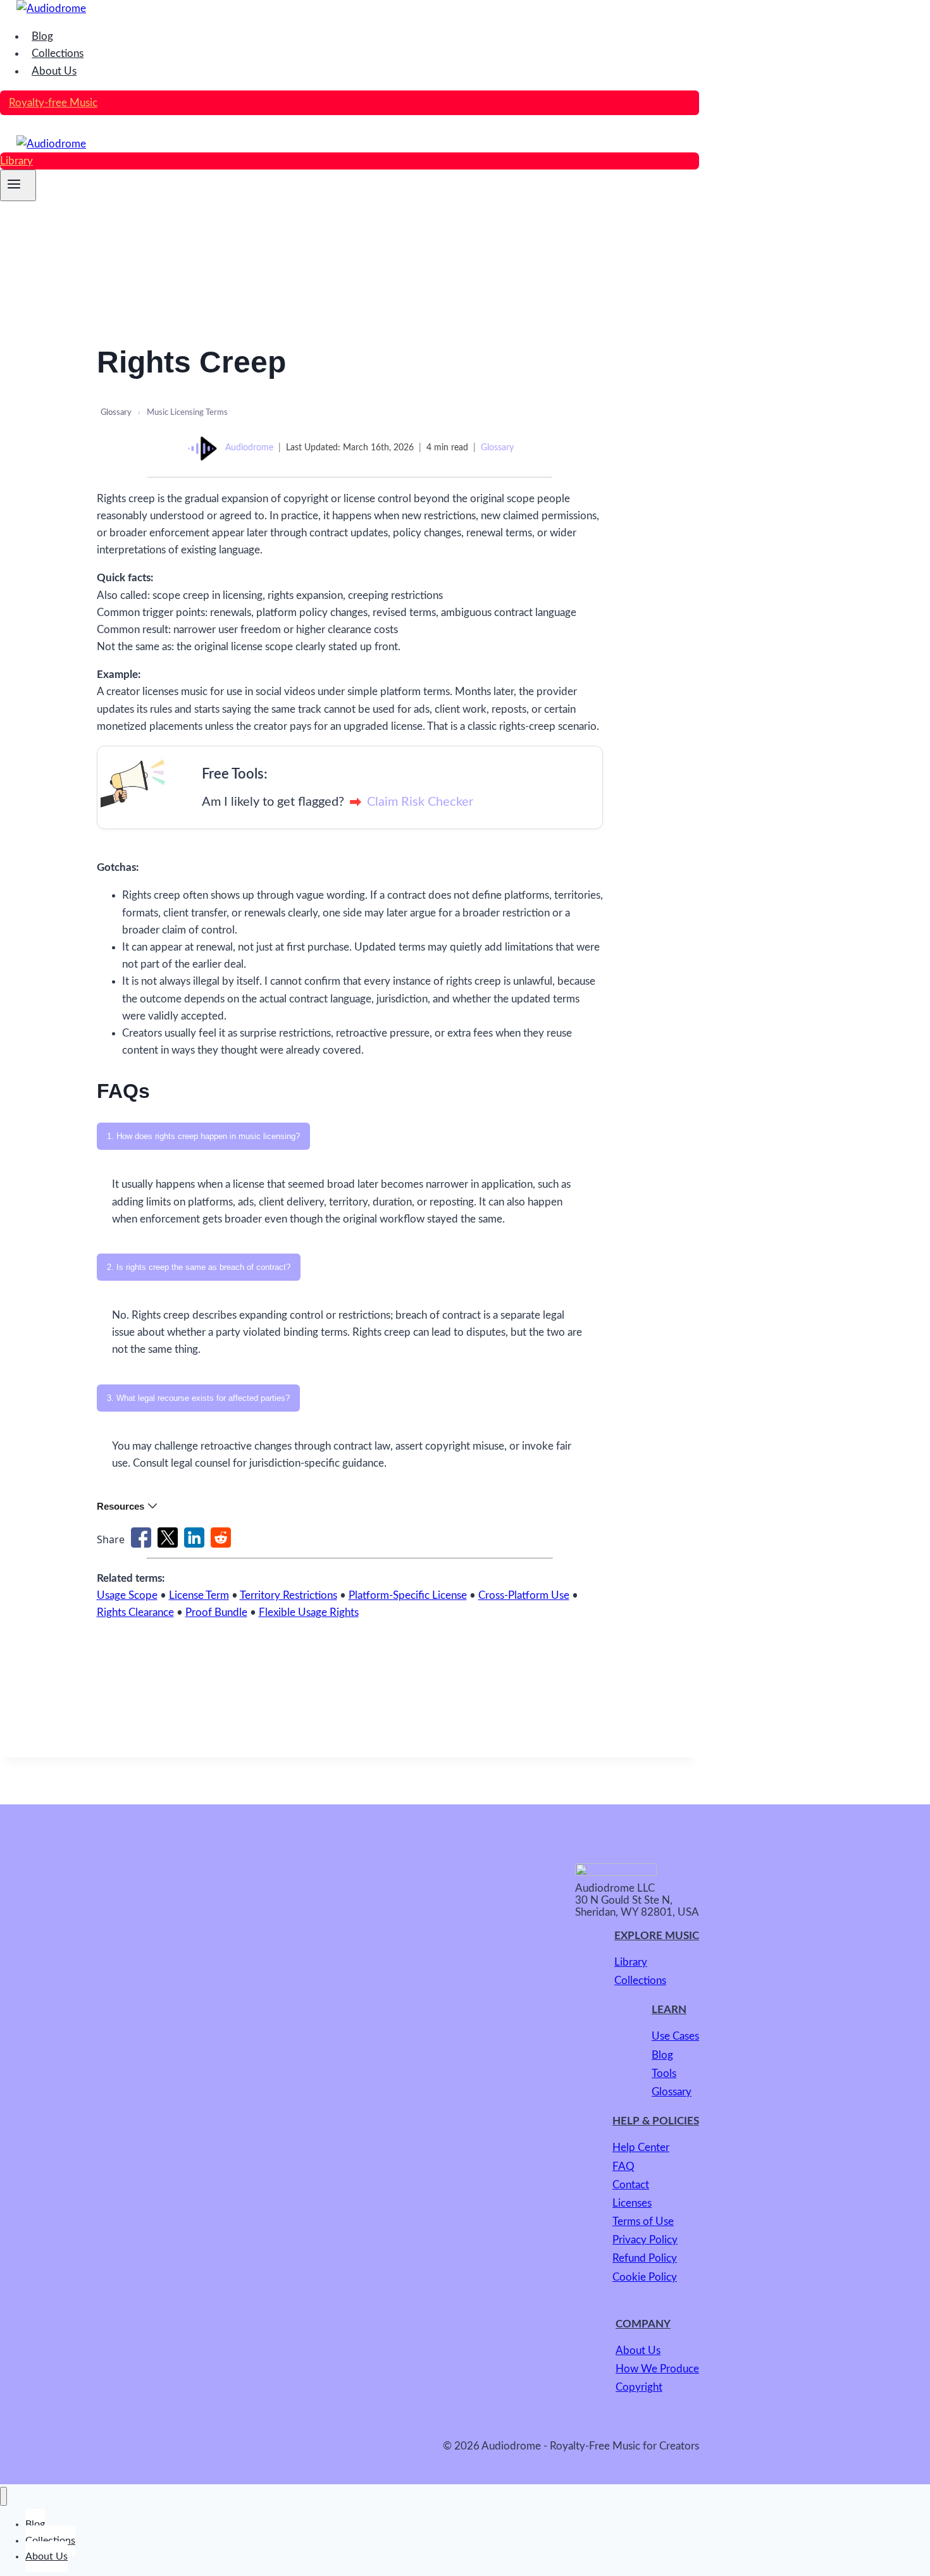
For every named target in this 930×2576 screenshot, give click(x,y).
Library (16, 161)
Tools (664, 2074)
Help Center (641, 2148)
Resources (121, 1506)
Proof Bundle (216, 1612)
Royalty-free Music (53, 103)
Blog (42, 36)
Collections (58, 53)
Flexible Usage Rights (309, 1612)
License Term (199, 1595)
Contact (631, 2185)
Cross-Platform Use (524, 1595)
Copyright (639, 2387)
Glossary (116, 413)
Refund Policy (645, 2258)
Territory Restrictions (288, 1595)
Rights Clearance (135, 1612)
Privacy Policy (645, 2240)
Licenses (632, 2203)
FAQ (623, 2166)
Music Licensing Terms (187, 413)
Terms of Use (643, 2222)
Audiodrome (249, 448)
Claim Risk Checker (420, 802)
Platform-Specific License (408, 1595)
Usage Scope (127, 1595)
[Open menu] (18, 185)
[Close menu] (3, 2496)
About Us (54, 71)
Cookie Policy (645, 2277)
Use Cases (675, 2036)
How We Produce (657, 2369)
